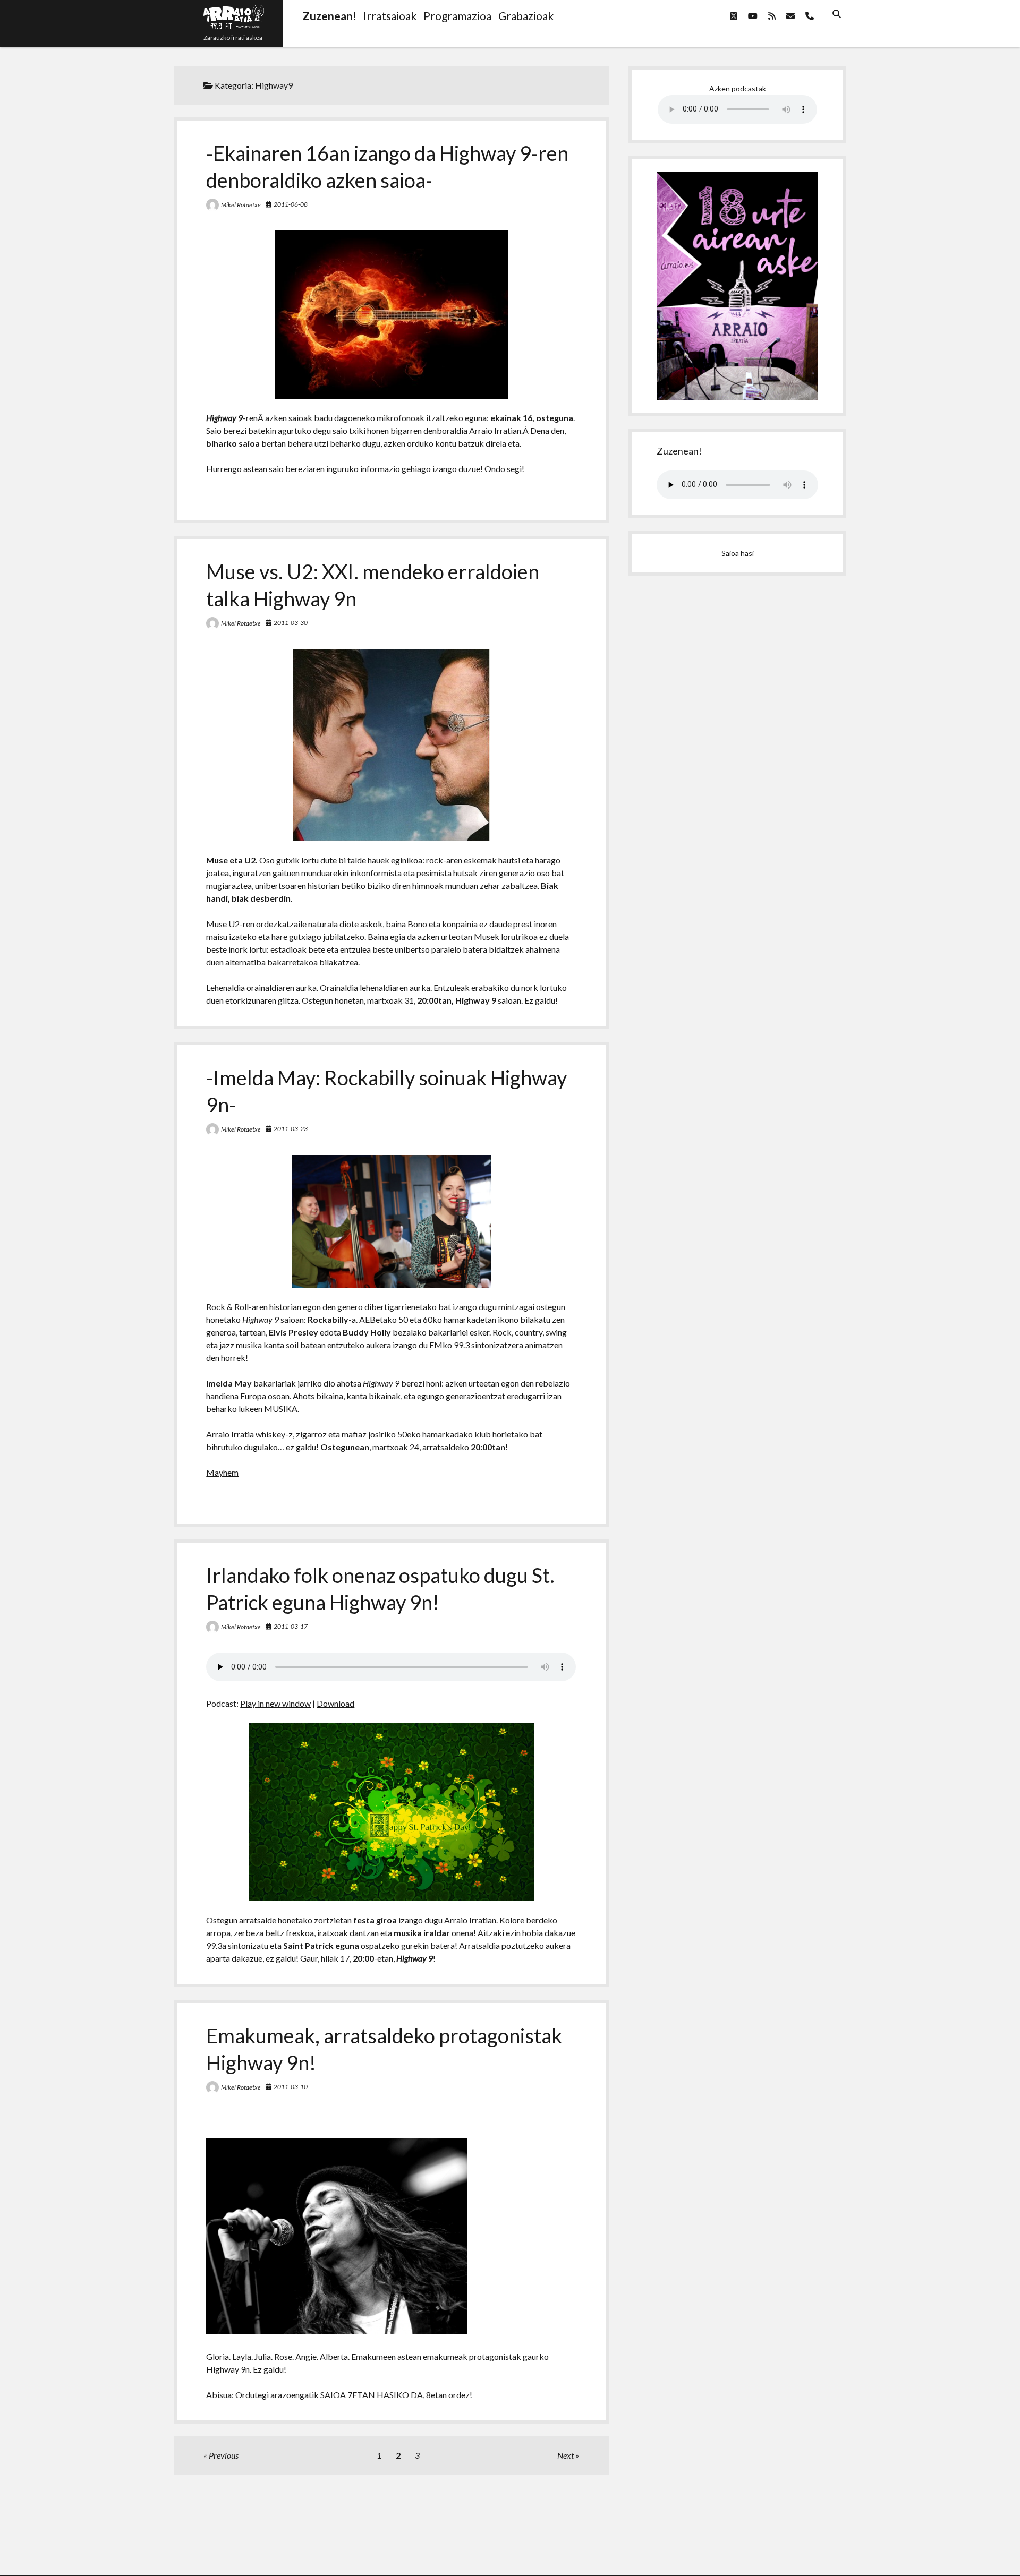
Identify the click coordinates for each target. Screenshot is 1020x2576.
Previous (224, 2455)
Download (335, 1703)
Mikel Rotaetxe (241, 205)
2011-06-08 (291, 204)
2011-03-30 (291, 623)
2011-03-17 (291, 1626)
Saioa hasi (738, 553)
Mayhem (222, 1472)
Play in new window (275, 1703)
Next (566, 2455)
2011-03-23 (291, 1129)
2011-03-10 (291, 2087)
